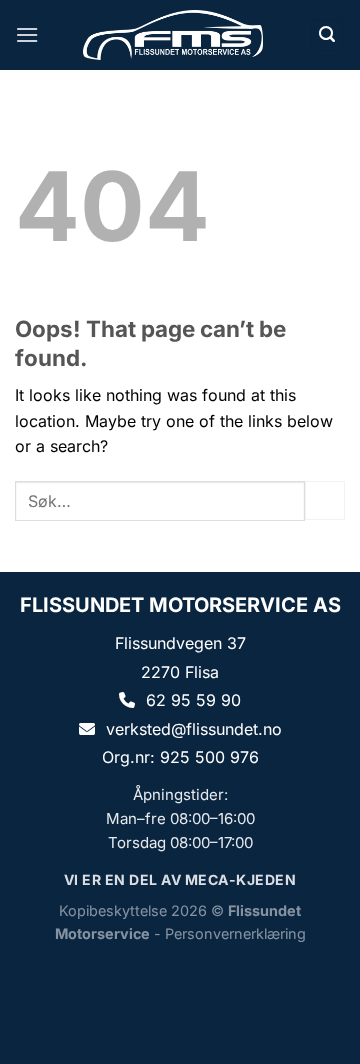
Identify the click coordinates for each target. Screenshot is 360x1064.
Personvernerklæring (235, 933)
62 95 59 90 (193, 700)
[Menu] (27, 34)
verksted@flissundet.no (194, 729)
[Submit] (325, 500)
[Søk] (327, 35)
